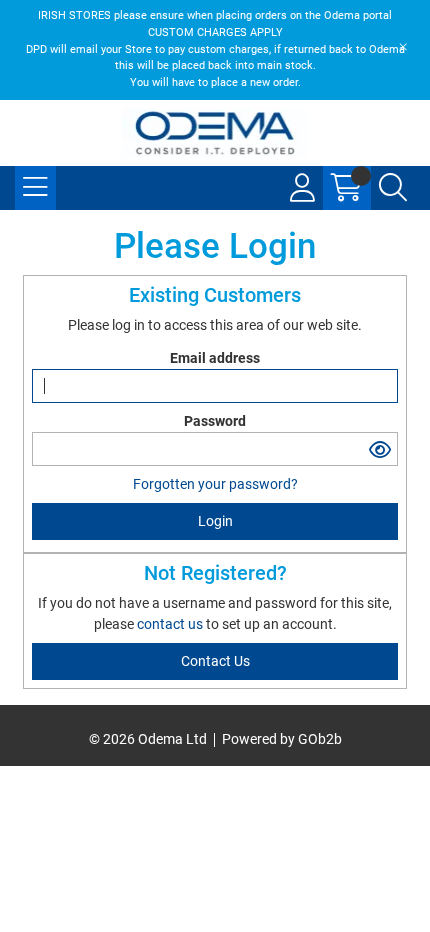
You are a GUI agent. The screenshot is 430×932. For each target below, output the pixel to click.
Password (215, 421)
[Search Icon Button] (393, 188)
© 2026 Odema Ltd (148, 739)
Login (215, 521)
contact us (171, 624)
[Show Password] (380, 449)
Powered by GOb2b (282, 739)
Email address (215, 358)
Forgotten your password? (215, 484)
